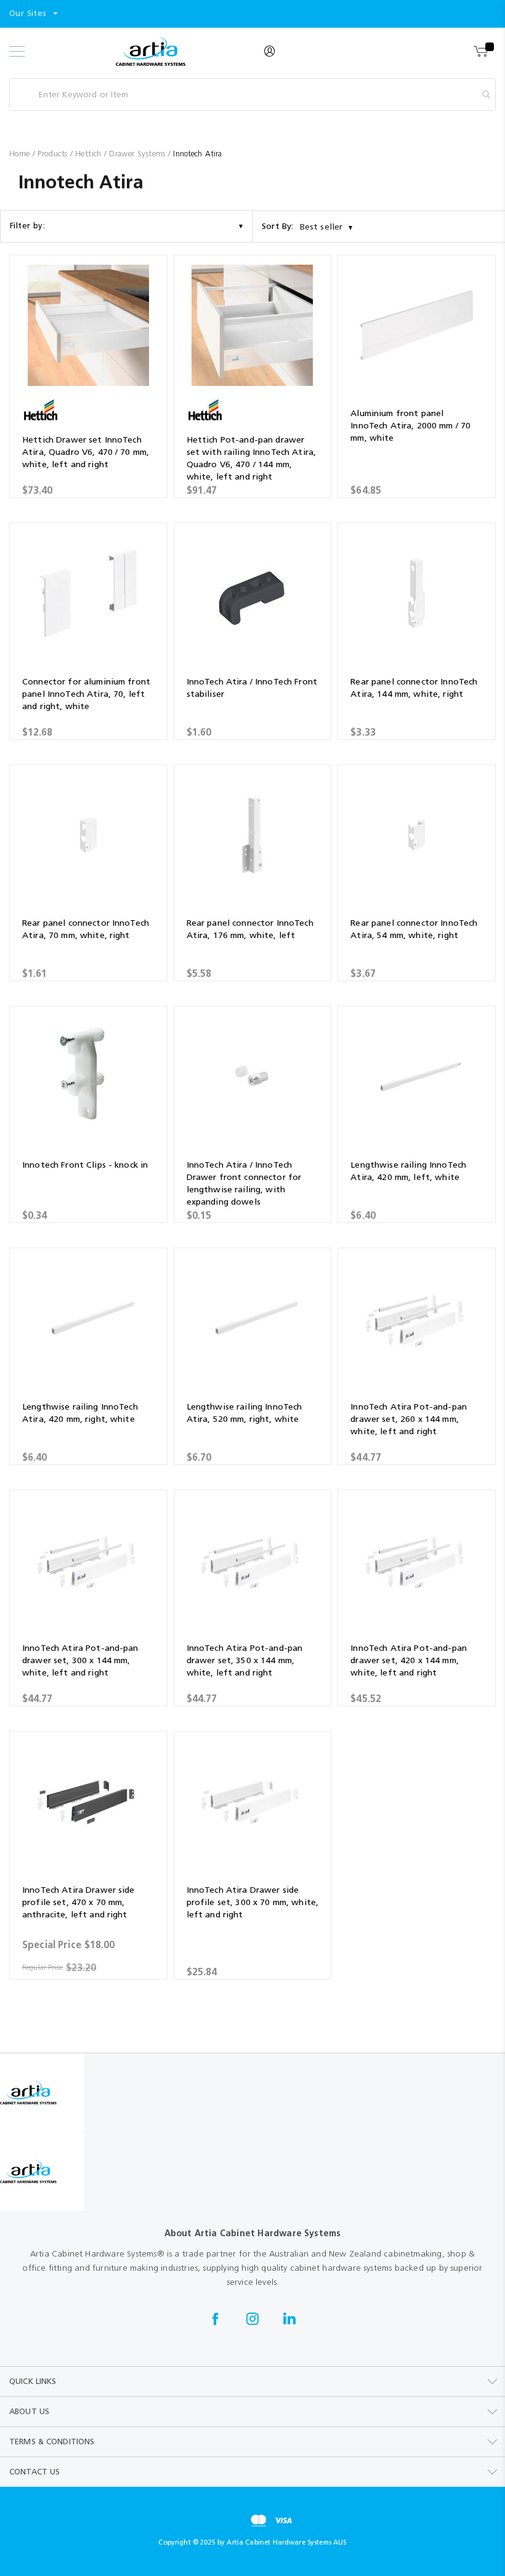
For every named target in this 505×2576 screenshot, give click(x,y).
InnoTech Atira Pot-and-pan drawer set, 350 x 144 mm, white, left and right (245, 1660)
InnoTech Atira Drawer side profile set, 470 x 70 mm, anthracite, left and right (79, 1902)
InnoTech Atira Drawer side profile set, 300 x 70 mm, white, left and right (252, 1902)
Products (54, 154)
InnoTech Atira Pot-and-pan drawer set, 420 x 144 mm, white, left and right (409, 1660)
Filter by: (27, 226)
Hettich (90, 154)
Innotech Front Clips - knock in (85, 1165)
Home (21, 154)
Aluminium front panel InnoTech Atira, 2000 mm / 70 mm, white (410, 426)
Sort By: (278, 226)
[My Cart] (482, 52)
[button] (34, 14)
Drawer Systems (139, 154)
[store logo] (151, 51)
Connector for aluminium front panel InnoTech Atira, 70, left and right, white (86, 694)
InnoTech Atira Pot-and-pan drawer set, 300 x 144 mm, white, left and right (80, 1660)
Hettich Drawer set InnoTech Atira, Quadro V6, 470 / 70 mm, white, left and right (86, 452)
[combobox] (252, 94)
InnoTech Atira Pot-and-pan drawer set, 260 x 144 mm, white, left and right (409, 1419)
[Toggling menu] (17, 51)
